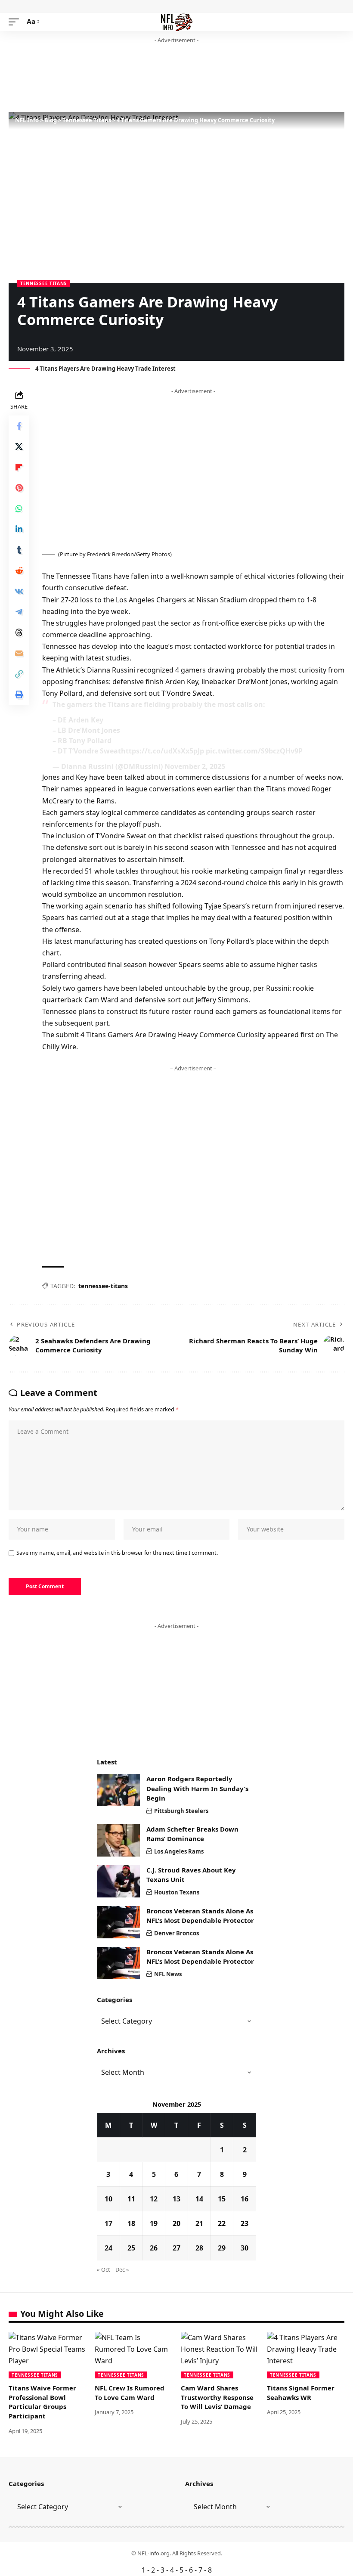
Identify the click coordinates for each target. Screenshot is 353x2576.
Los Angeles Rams (179, 1851)
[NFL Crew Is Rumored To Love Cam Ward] (133, 2355)
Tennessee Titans (43, 283)
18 (131, 2223)
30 (245, 2248)
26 (154, 2248)
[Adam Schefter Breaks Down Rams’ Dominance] (118, 1840)
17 (108, 2223)
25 (131, 2248)
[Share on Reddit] (19, 570)
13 (176, 2199)
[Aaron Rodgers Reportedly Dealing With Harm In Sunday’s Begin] (118, 1790)
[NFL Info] (177, 22)
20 (176, 2223)
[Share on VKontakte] (19, 591)
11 (131, 2199)
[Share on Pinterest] (19, 488)
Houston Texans (177, 1892)
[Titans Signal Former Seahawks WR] (306, 2355)
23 (245, 2223)
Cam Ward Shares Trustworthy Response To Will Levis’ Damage (217, 2397)
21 (199, 2223)
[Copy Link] (19, 674)
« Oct (104, 2269)
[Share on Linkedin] (19, 529)
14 (199, 2199)
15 (222, 2199)
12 (154, 2199)
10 (108, 2199)
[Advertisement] (165, 78)
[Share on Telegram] (19, 612)
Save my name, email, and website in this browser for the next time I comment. (117, 1553)
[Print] (19, 694)
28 (199, 2248)
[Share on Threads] (19, 632)
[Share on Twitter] (19, 446)
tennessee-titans (103, 1286)
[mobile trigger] (16, 22)
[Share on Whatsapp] (19, 508)
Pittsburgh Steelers (181, 1811)
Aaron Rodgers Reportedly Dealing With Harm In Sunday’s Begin (197, 1788)
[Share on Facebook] (19, 426)
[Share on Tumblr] (19, 550)
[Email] (19, 653)
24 (108, 2248)
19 (154, 2223)
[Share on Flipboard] (19, 467)
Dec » (122, 2269)
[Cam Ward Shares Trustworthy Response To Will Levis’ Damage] (220, 2355)
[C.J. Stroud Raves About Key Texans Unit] (118, 1881)
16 (245, 2199)
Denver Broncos (176, 1933)
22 (222, 2223)
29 (222, 2248)
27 (176, 2248)
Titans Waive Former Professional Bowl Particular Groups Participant (42, 2402)
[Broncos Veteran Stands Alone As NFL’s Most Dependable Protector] (118, 1922)
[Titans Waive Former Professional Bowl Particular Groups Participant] (47, 2355)
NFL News (168, 1974)
